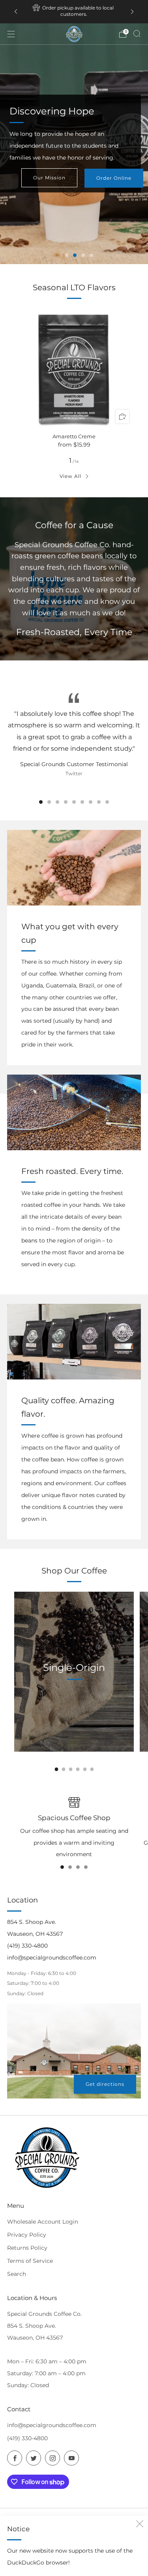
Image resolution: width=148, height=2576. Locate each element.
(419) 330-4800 (27, 2438)
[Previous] (16, 12)
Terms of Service (30, 2261)
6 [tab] (82, 802)
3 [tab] (83, 255)
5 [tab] (74, 802)
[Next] (132, 12)
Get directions (105, 2084)
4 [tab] (91, 255)
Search (17, 2274)
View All (70, 476)
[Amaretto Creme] (74, 368)
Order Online (114, 181)
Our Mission (49, 181)
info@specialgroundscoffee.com (52, 2425)
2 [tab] (75, 255)
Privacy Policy (27, 2235)
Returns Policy (27, 2248)
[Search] (137, 34)
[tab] (56, 1769)
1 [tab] (67, 255)
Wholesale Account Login (43, 2222)
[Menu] (11, 34)
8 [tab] (99, 802)
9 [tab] (107, 802)
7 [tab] (91, 802)
